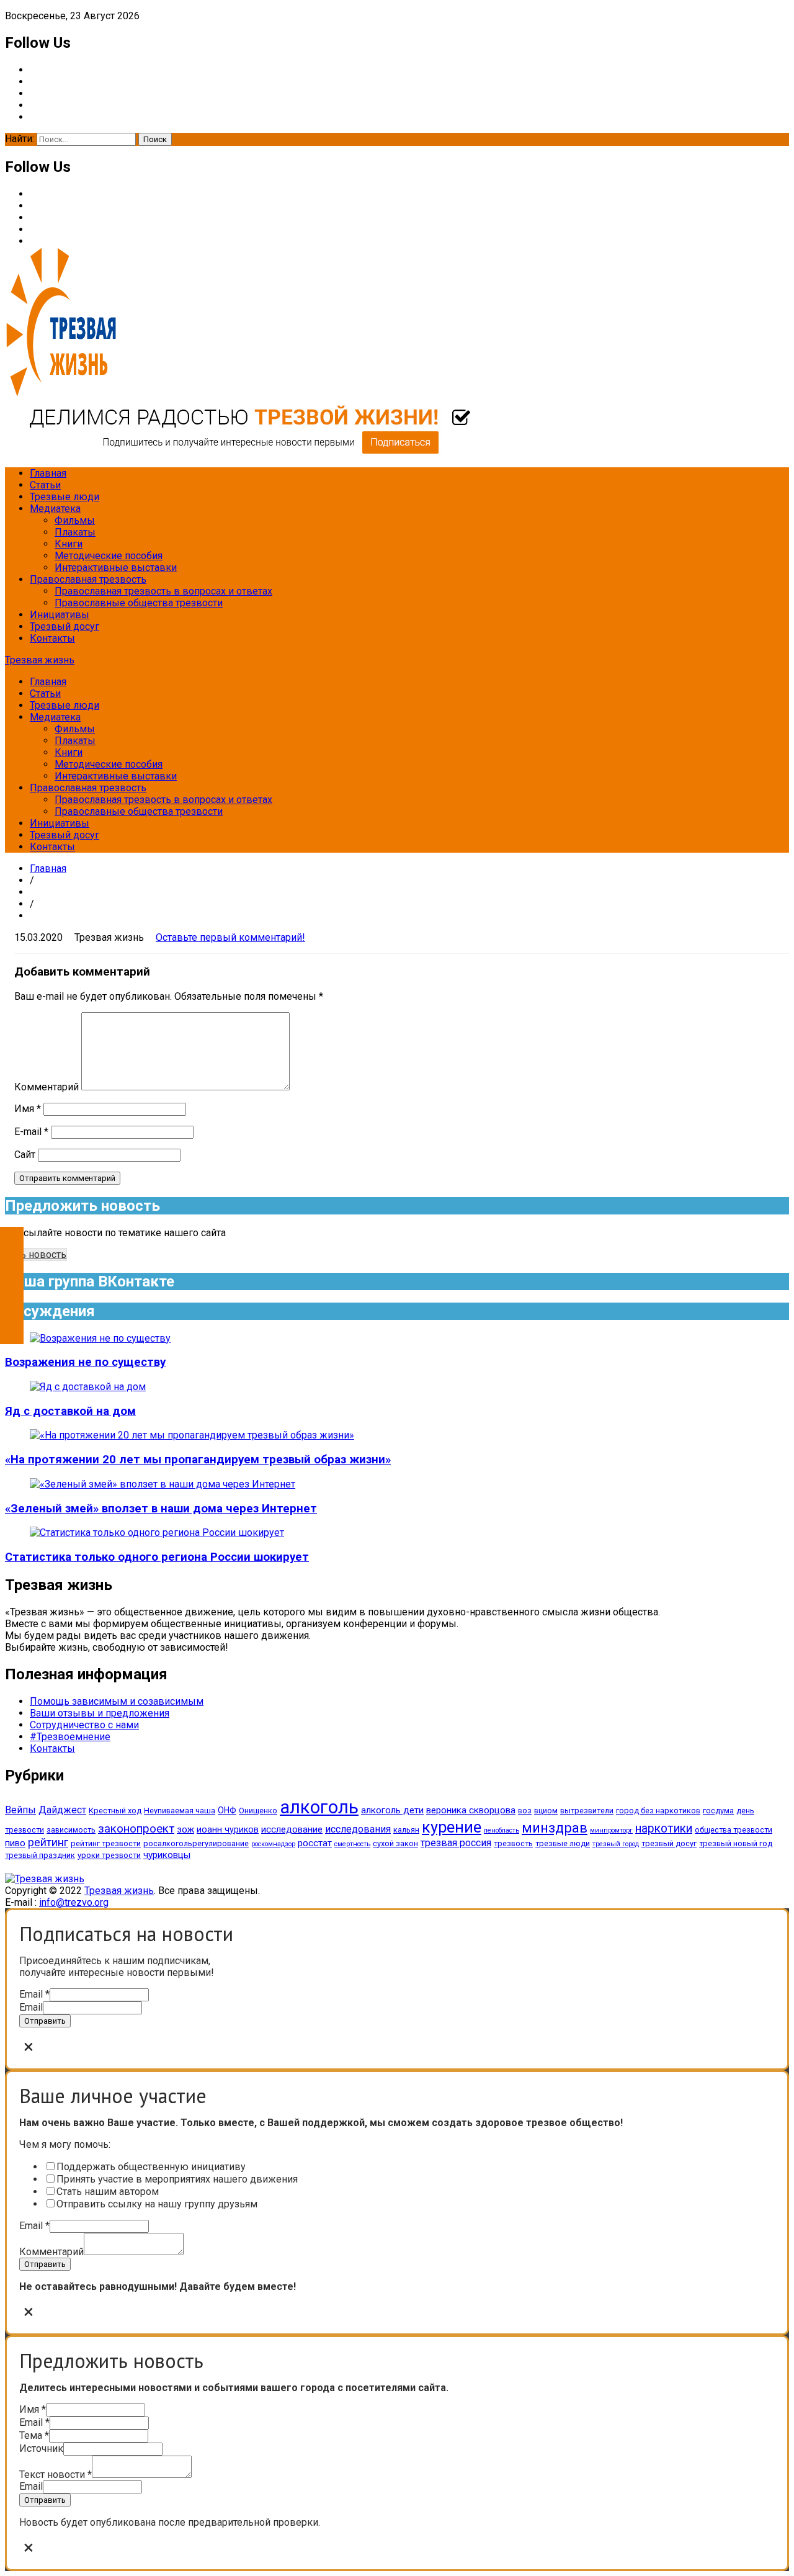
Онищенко (258, 1811)
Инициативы (60, 615)
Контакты (52, 638)
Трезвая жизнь (40, 660)
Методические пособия (109, 556)
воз (525, 1811)
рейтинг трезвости (106, 1843)
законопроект (136, 1829)
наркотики (664, 1829)
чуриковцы (167, 1855)
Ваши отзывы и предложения (100, 1713)
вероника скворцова (471, 1810)
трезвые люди (563, 1843)
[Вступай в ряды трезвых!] (238, 451)
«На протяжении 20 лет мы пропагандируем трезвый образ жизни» (198, 1460)
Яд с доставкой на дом (70, 1411)
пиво (15, 1843)
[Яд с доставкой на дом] (88, 1387)
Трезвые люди (65, 497)
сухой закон (395, 1843)
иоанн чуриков (228, 1829)
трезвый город (616, 1844)
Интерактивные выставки (116, 568)
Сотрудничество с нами (84, 1725)
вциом (546, 1811)
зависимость (71, 1830)
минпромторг (611, 1830)
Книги (69, 544)
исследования (358, 1829)
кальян (406, 1830)
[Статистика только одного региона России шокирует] (157, 1533)
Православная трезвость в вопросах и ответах (163, 591)
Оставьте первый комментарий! (230, 937)
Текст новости (56, 2475)
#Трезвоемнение (70, 1737)
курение (452, 1827)
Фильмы (75, 520)
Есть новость (36, 1254)
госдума (718, 1811)
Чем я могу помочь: (65, 2144)
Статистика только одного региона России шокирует (157, 1557)
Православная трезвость (88, 579)
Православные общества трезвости (139, 603)
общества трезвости (734, 1830)
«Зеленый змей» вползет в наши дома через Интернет (161, 1509)
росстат (315, 1843)
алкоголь (319, 1807)
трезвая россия (456, 1843)
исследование (292, 1829)
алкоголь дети (392, 1810)
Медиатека (55, 509)
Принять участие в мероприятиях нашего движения (177, 2179)
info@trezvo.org (74, 1902)
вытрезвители (587, 1811)
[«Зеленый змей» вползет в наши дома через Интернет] (163, 1484)
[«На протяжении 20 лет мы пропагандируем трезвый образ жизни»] (192, 1435)
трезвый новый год (736, 1843)
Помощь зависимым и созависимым (117, 1701)
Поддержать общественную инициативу (151, 2167)
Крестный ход (115, 1811)
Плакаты (75, 532)
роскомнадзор (273, 1844)
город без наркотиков (658, 1811)
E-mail (31, 1132)
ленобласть (502, 1830)
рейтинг (48, 1842)
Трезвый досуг (65, 626)
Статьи (45, 485)
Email (34, 1994)
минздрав (555, 1828)
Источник (41, 2448)
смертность (352, 1844)
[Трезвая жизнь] (45, 1879)
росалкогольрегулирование (196, 1843)
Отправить (45, 2021)
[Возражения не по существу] (100, 1338)
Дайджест (62, 1810)
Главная (48, 473)
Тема (34, 2435)
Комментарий (47, 1087)
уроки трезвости (109, 1855)
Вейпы (20, 1810)
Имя (28, 1109)
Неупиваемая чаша (180, 1811)
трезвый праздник (40, 1855)
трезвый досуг (669, 1843)
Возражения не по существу (85, 1362)
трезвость (513, 1843)
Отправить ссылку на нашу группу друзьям (157, 2204)
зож (185, 1829)
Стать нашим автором (108, 2192)
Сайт (25, 1155)
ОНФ (227, 1810)
